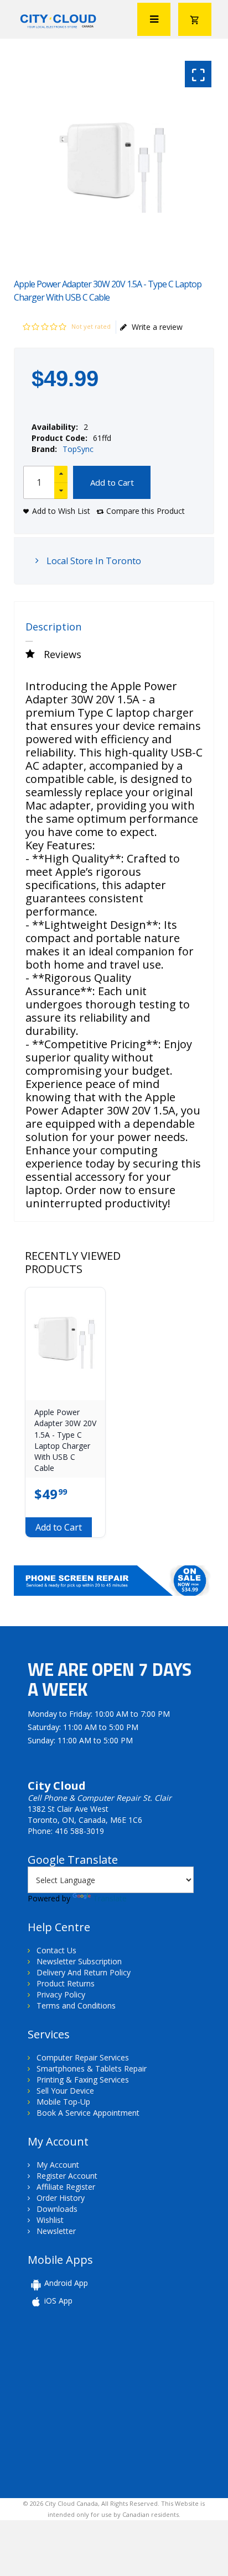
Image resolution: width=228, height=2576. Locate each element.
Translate (110, 1898)
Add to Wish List (61, 511)
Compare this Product (146, 511)
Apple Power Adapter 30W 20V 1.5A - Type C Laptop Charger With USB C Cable (65, 1440)
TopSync (78, 449)
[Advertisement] (104, 2401)
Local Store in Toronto (93, 561)
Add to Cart (112, 482)
